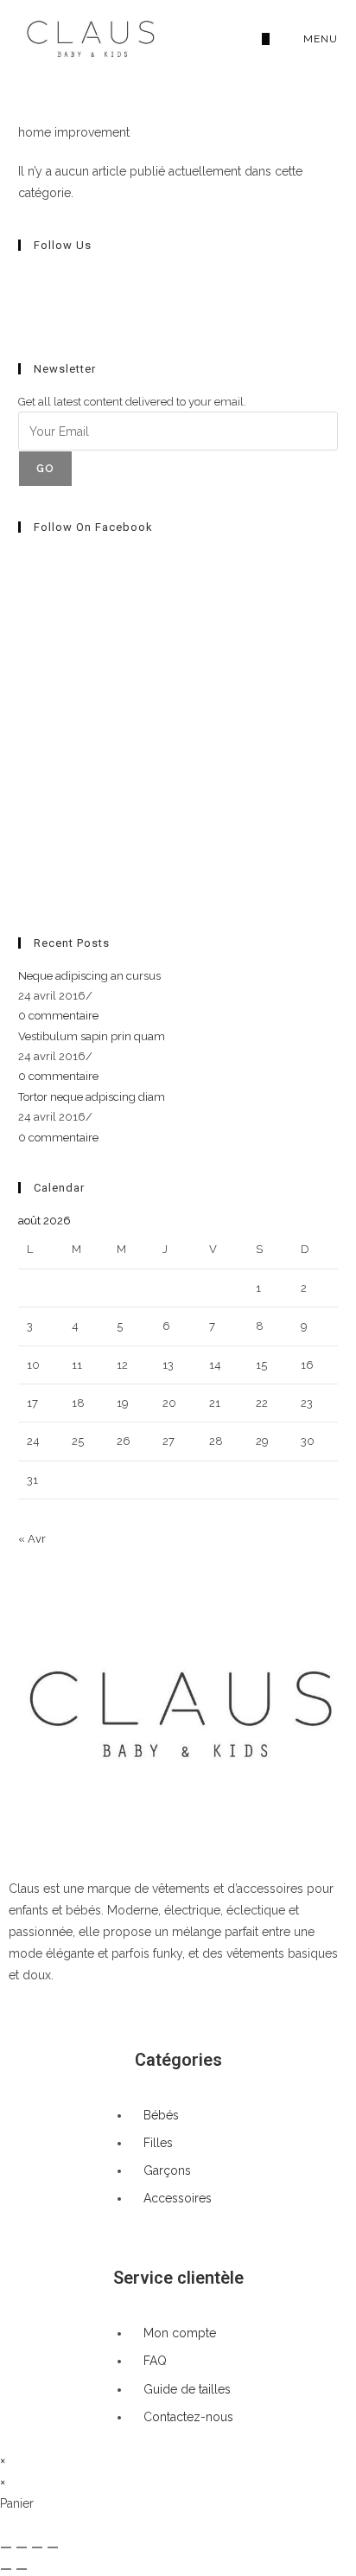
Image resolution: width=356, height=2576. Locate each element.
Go (45, 469)
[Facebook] (22, 278)
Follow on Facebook (93, 527)
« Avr (32, 1539)
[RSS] (22, 318)
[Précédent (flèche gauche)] (6, 2569)
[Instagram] (22, 298)
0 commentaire (58, 1016)
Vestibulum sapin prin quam (92, 1036)
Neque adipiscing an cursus (89, 976)
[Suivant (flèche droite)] (22, 2569)
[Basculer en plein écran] (22, 2547)
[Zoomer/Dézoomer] (6, 2547)
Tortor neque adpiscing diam (92, 1097)
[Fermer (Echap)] (53, 2547)
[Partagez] (37, 2547)
